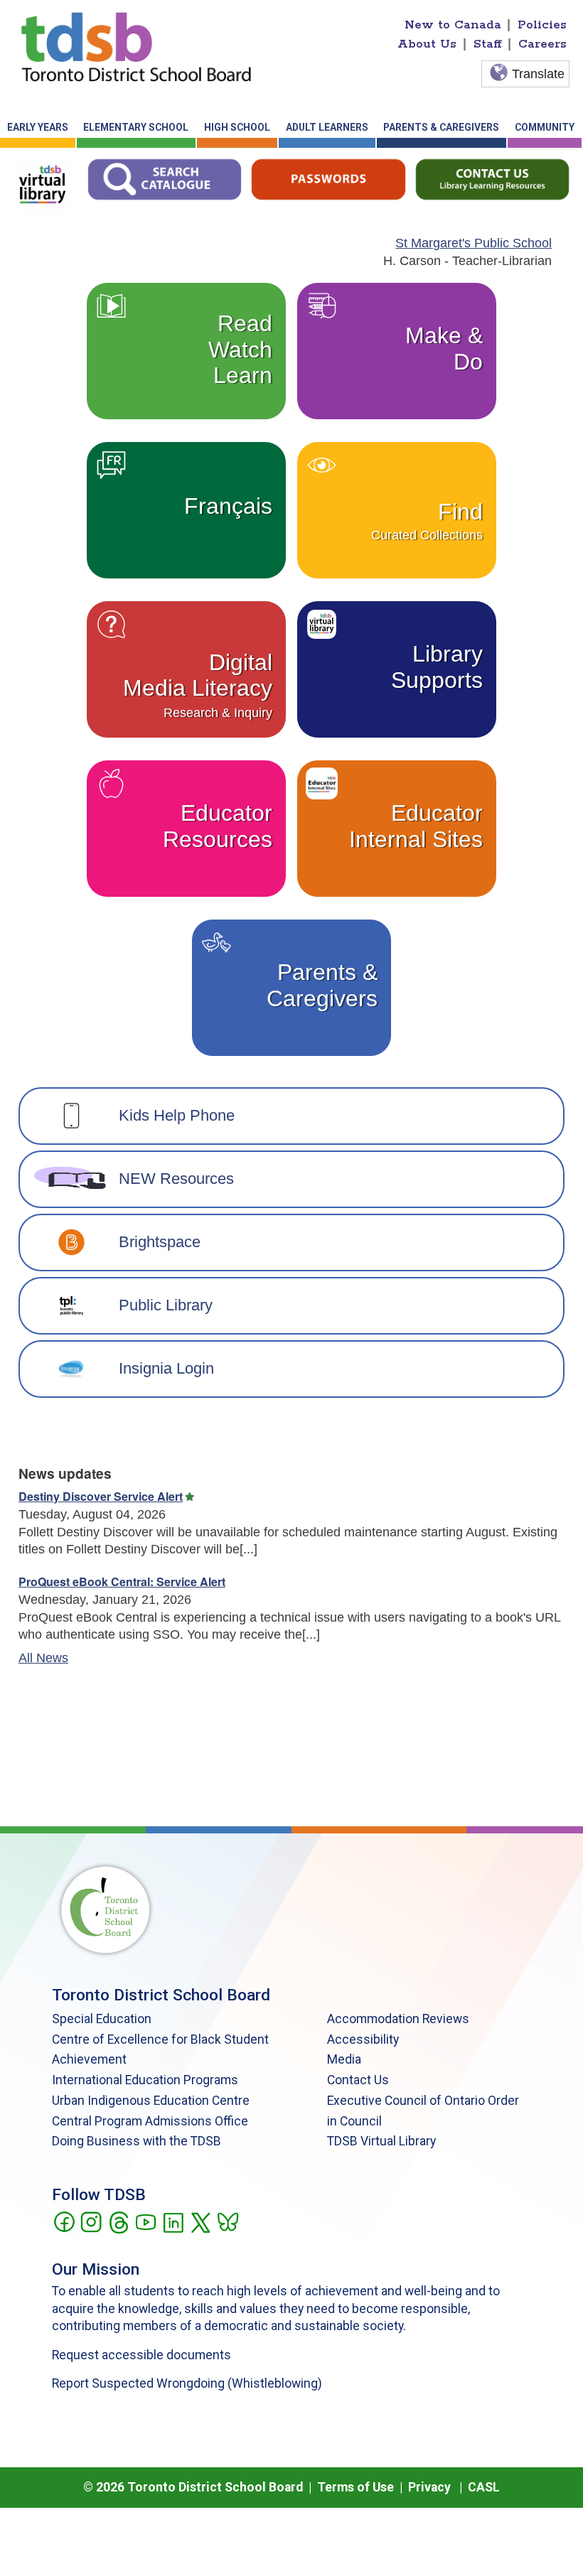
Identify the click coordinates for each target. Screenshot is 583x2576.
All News (43, 1658)
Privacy (429, 2487)
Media (344, 2059)
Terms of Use (355, 2487)
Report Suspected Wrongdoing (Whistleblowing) (187, 2383)
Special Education (102, 2019)
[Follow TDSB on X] (200, 2221)
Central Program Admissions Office (150, 2121)
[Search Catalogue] (165, 178)
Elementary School (136, 127)
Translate (538, 74)
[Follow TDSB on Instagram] (91, 2221)
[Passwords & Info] (328, 178)
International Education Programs (145, 2080)
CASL (484, 2487)
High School (237, 127)
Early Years (38, 127)
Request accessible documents (141, 2355)
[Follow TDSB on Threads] (118, 2221)
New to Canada (453, 25)
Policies (542, 25)
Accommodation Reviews (398, 2019)
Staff (488, 44)
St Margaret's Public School (474, 243)
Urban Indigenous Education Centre (151, 2101)
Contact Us (358, 2080)
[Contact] (492, 178)
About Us (427, 44)
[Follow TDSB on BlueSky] (227, 2221)
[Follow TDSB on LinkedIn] (173, 2221)
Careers (542, 44)
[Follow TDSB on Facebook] (64, 2221)
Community (545, 127)
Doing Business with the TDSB (137, 2141)
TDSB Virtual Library (381, 2141)
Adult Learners (327, 127)
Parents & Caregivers (441, 127)
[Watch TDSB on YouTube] (145, 2221)
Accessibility (363, 2039)
